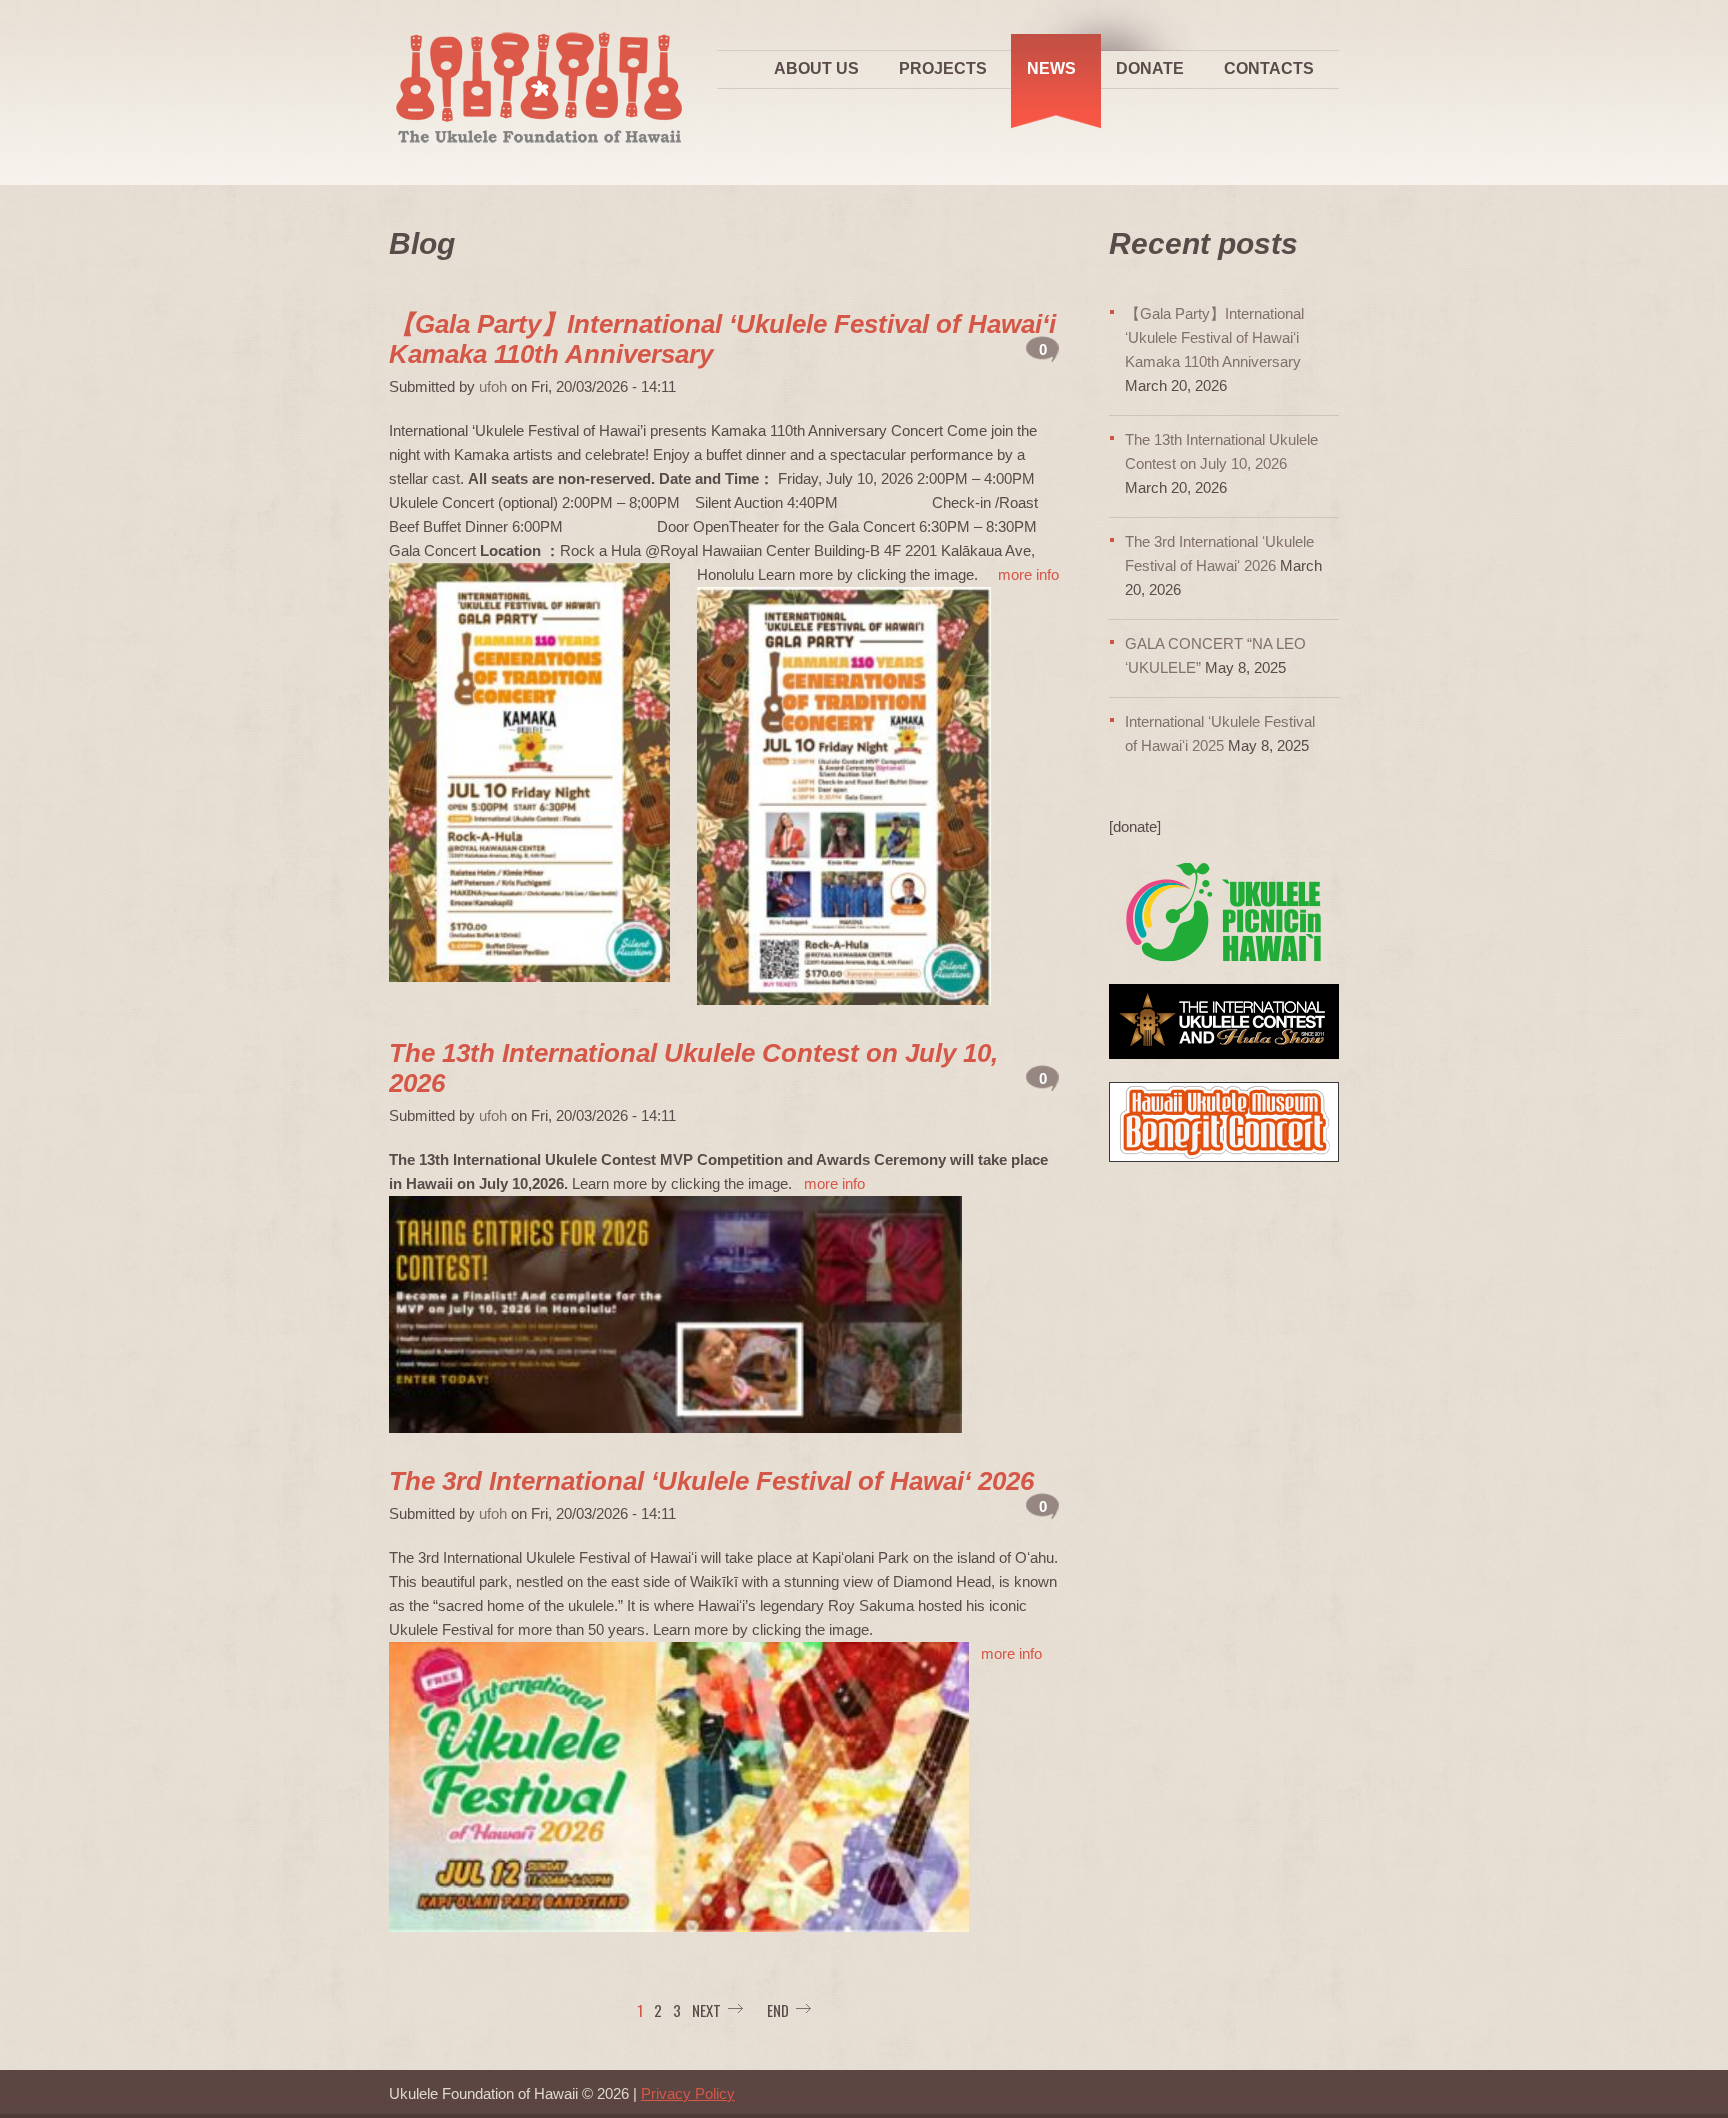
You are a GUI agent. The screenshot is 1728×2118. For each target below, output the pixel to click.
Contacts (1269, 68)
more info (1028, 574)
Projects (943, 68)
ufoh (493, 386)
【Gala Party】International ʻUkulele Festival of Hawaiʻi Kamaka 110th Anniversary (1214, 337)
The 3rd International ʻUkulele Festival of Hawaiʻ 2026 (711, 1481)
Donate (1150, 68)
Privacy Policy (688, 2093)
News (1051, 68)
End (778, 2010)
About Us (816, 68)
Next (706, 2010)
